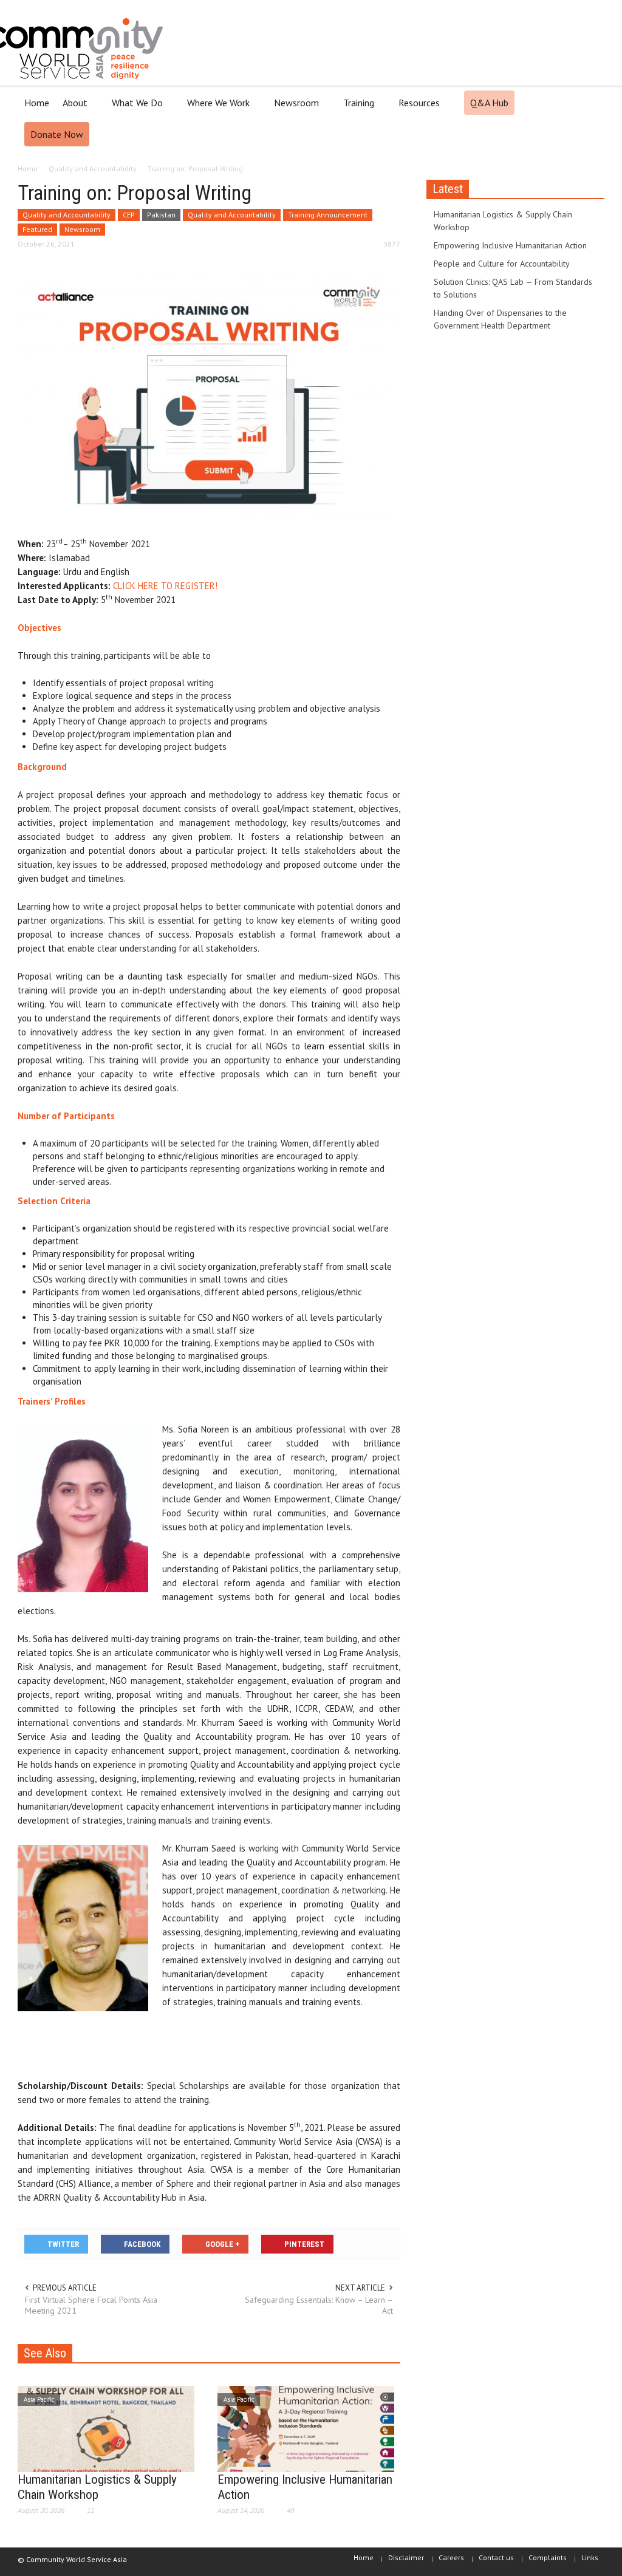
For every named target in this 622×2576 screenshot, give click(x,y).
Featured (37, 229)
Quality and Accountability (67, 215)
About (72, 108)
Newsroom (293, 108)
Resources (416, 108)
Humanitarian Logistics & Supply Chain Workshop (97, 2487)
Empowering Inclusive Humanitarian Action (510, 245)
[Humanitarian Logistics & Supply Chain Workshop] (106, 2428)
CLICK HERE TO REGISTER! (165, 586)
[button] (592, 102)
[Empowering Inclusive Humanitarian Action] (306, 2428)
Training (355, 108)
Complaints (548, 2557)
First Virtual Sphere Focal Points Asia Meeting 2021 (91, 2305)
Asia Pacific (39, 2399)
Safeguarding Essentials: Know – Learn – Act (319, 2305)
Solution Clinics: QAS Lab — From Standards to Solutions (513, 288)
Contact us (496, 2557)
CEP (129, 215)
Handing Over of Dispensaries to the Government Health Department (500, 319)
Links (590, 2557)
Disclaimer (406, 2557)
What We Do (134, 108)
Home (37, 103)
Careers (451, 2557)
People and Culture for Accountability (502, 264)
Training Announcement (328, 215)
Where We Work (215, 108)
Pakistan (161, 215)
